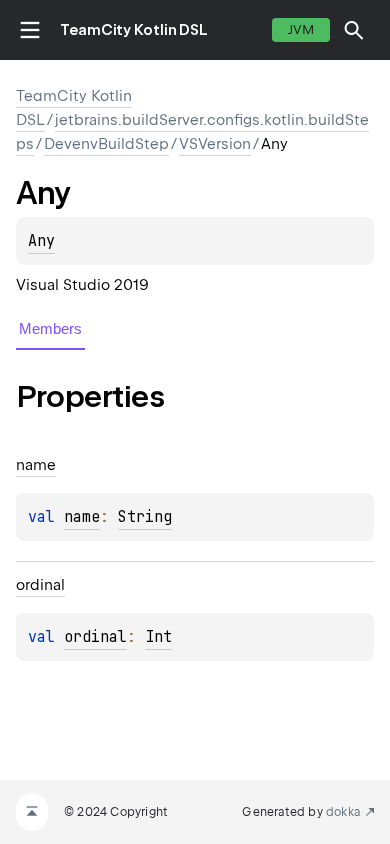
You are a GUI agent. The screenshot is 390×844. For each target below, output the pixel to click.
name (82, 517)
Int (158, 637)
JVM (301, 29)
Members (50, 328)
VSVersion (215, 144)
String (145, 517)
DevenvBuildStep (106, 144)
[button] (354, 30)
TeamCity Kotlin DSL (134, 30)
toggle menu (30, 30)
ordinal (95, 637)
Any (41, 241)
